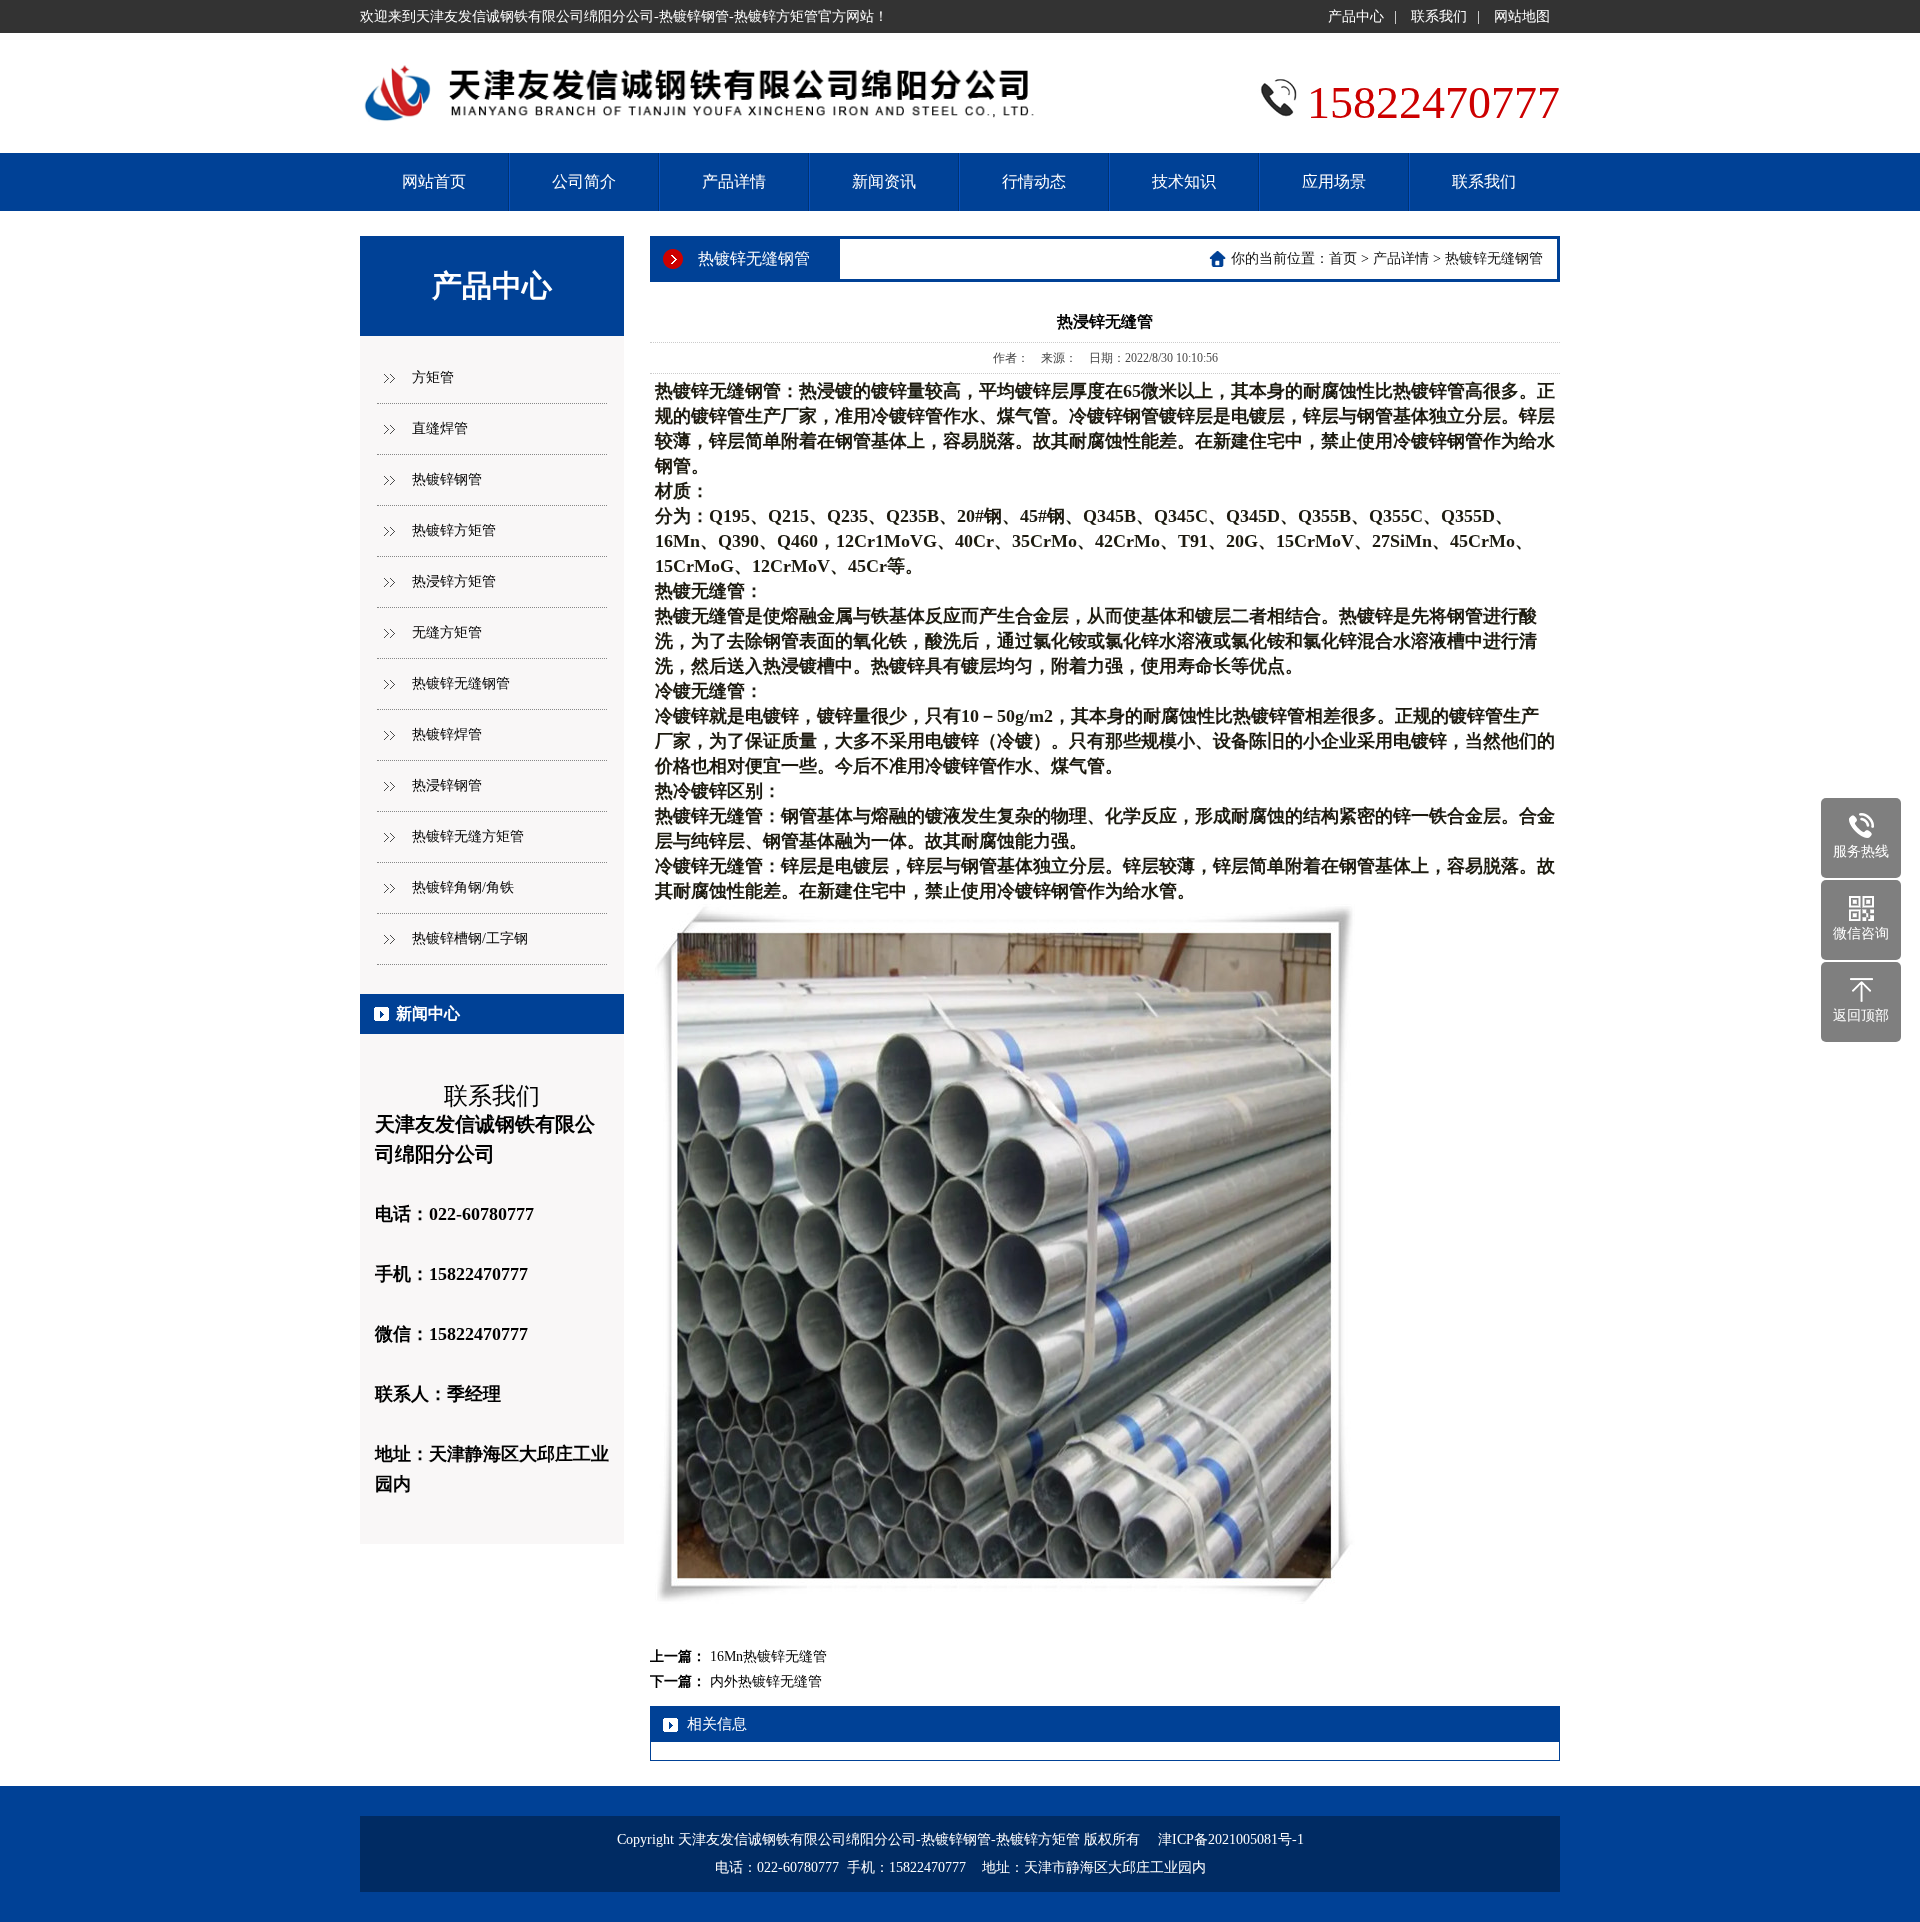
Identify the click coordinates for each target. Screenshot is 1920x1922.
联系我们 (1439, 16)
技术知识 (1184, 181)
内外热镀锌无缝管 (766, 1681)
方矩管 (433, 377)
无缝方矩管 (447, 632)
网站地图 (1522, 16)
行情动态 (1034, 181)
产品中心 (1356, 16)
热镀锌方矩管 (454, 530)
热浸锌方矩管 (454, 581)
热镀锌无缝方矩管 (468, 836)
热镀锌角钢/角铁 (463, 887)
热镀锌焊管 (447, 734)
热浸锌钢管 (447, 785)
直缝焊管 (440, 428)
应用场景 (1334, 181)
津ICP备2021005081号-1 (1231, 1839)
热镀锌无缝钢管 (461, 683)
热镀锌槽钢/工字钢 (470, 938)
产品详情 (734, 181)
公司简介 (584, 181)
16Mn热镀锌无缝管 (768, 1656)
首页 (1343, 258)
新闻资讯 (884, 181)
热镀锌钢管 (447, 479)
